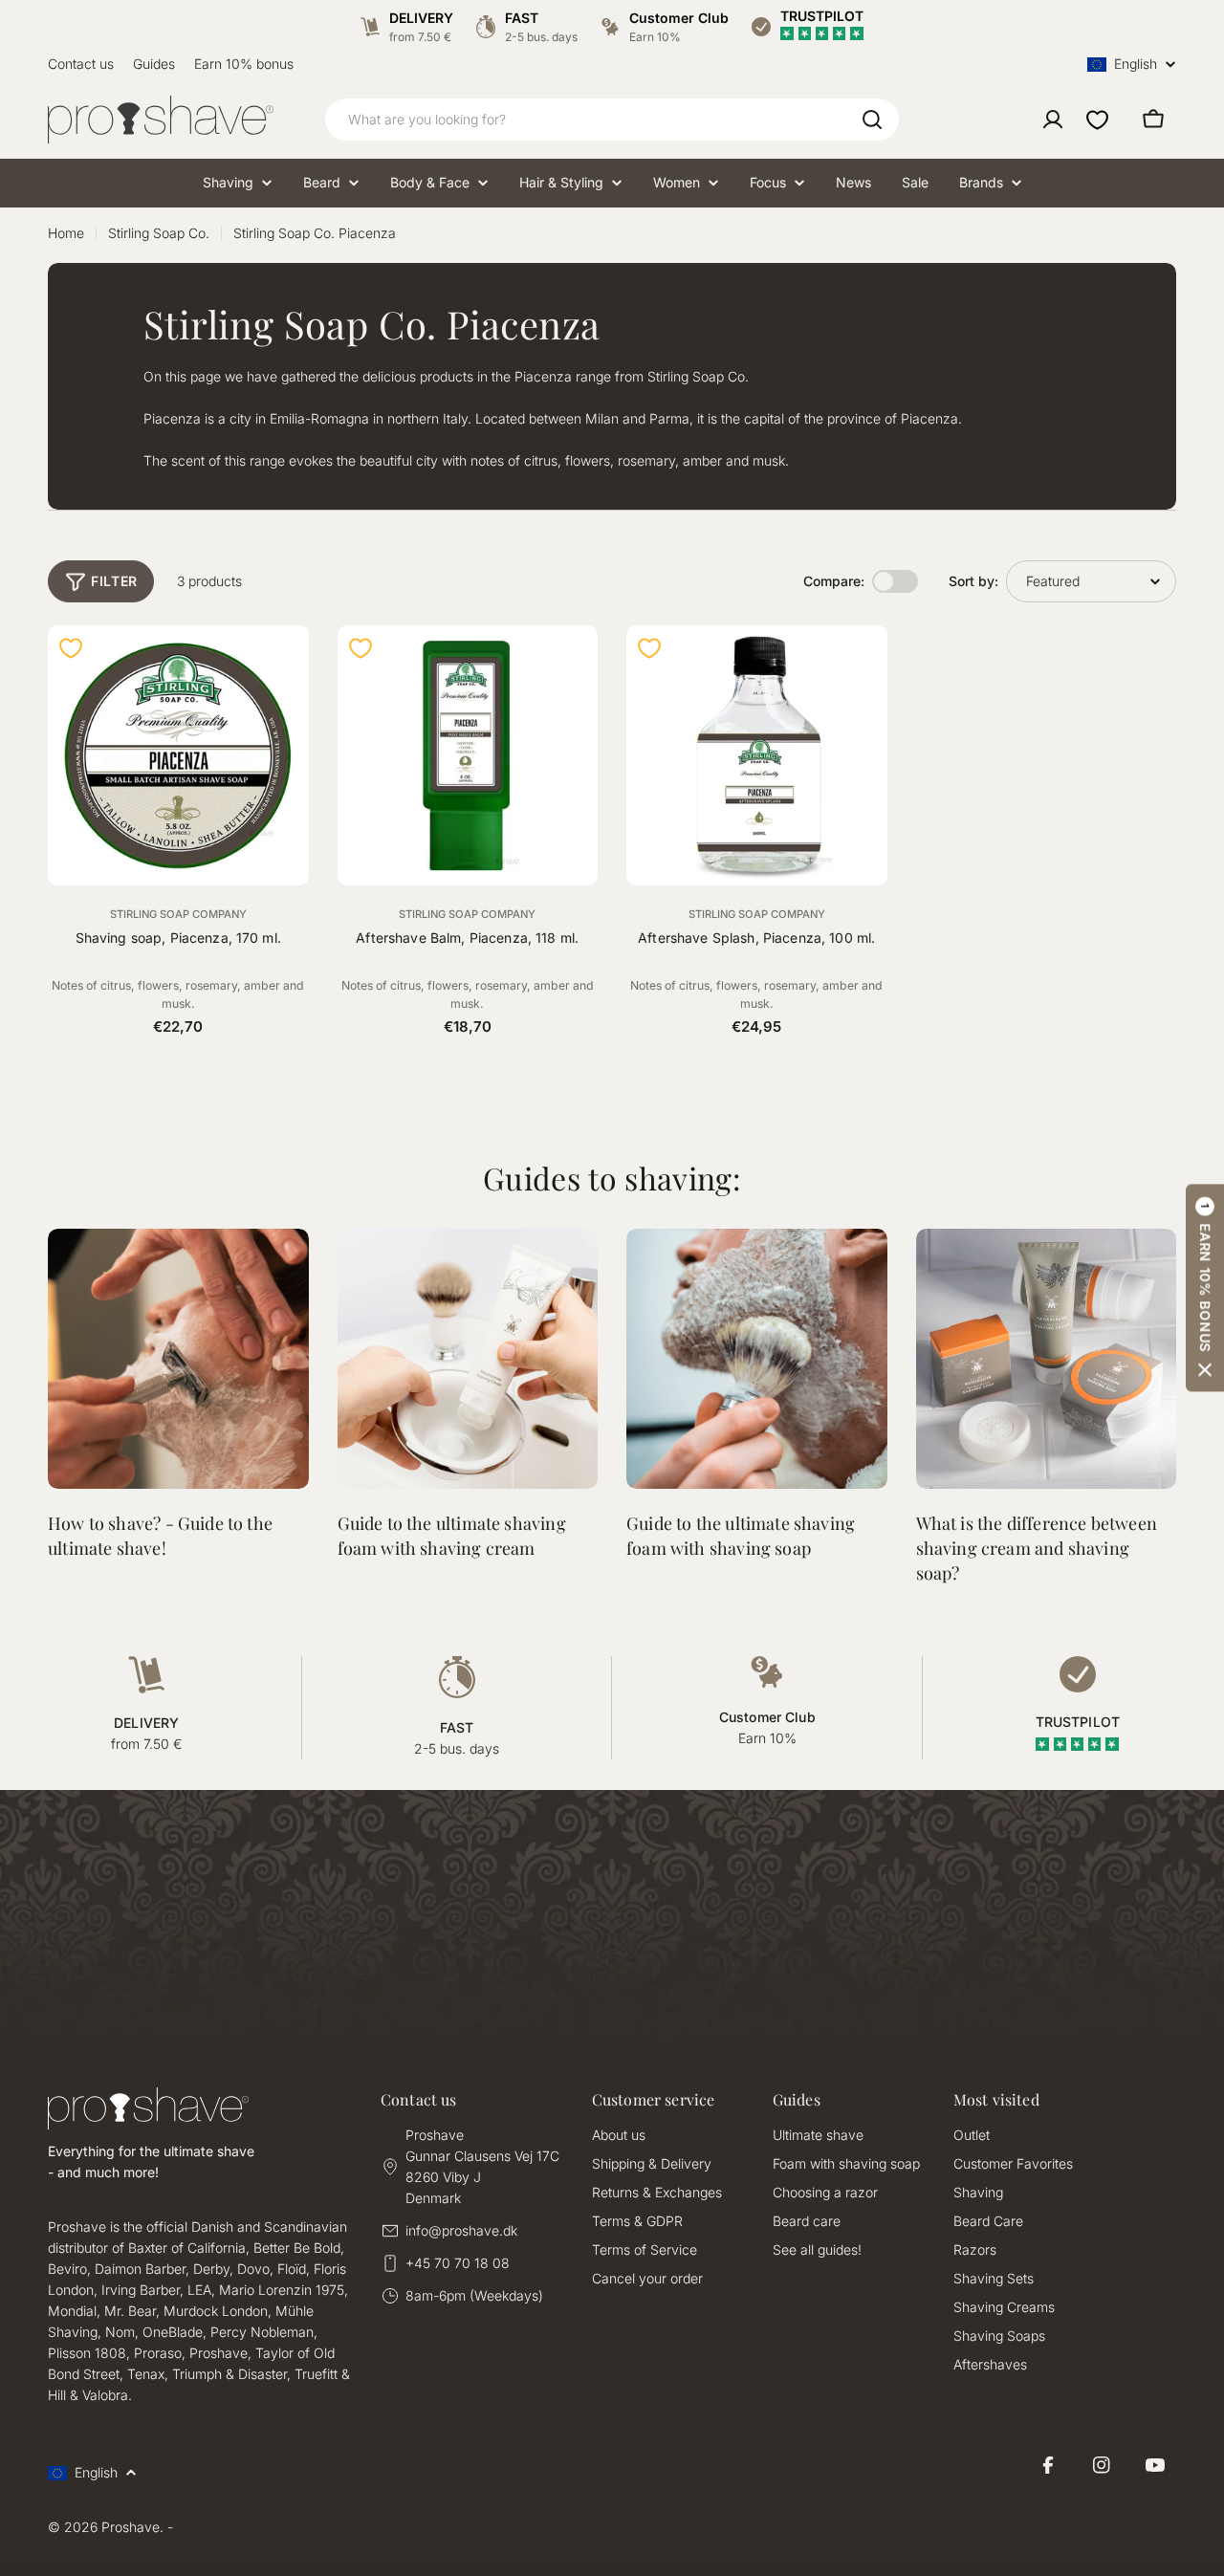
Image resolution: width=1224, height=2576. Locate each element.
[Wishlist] (1097, 120)
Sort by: (973, 581)
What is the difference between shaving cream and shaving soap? (1037, 1548)
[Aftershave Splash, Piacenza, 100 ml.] (757, 756)
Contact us (81, 64)
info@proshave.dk (461, 2230)
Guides (154, 64)
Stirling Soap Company (178, 914)
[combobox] (612, 120)
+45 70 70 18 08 (458, 2263)
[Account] (1053, 120)
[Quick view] (283, 666)
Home (66, 233)
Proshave (131, 2527)
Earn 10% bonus (244, 64)
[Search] (872, 120)
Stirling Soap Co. (159, 233)
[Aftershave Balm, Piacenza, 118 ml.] (468, 756)
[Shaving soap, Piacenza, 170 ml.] (178, 756)
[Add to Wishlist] (71, 648)
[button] (1205, 1288)
